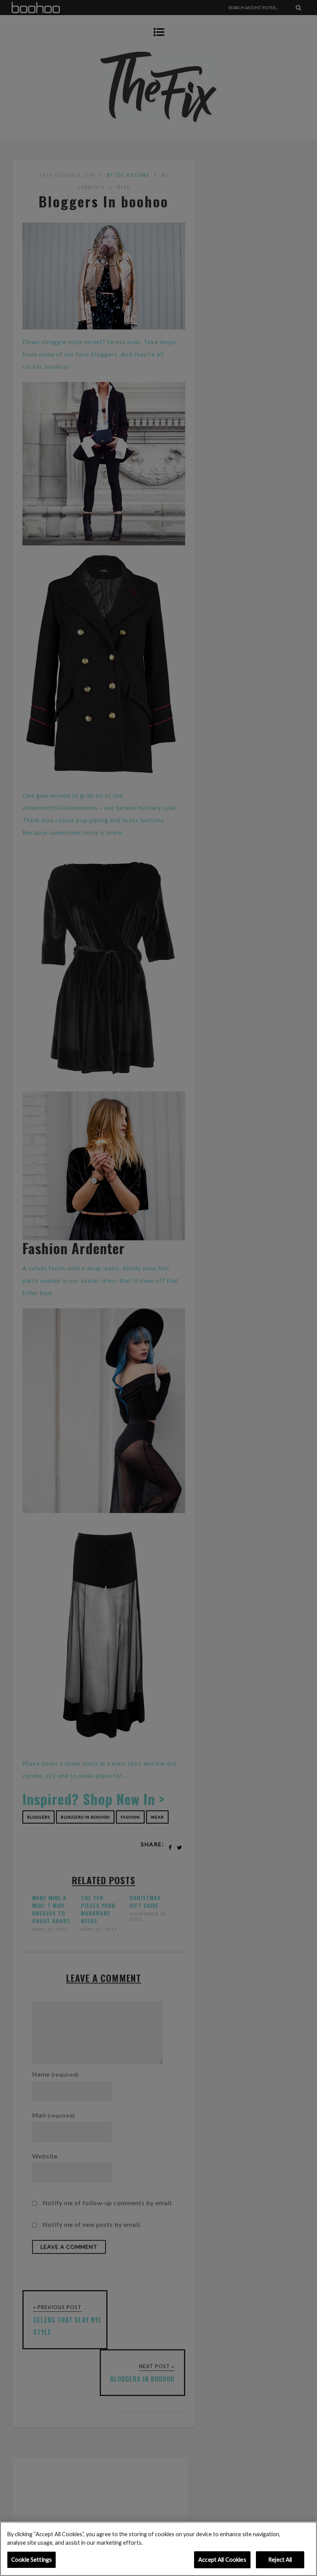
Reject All (280, 2560)
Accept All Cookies (222, 2560)
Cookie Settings (32, 2560)
